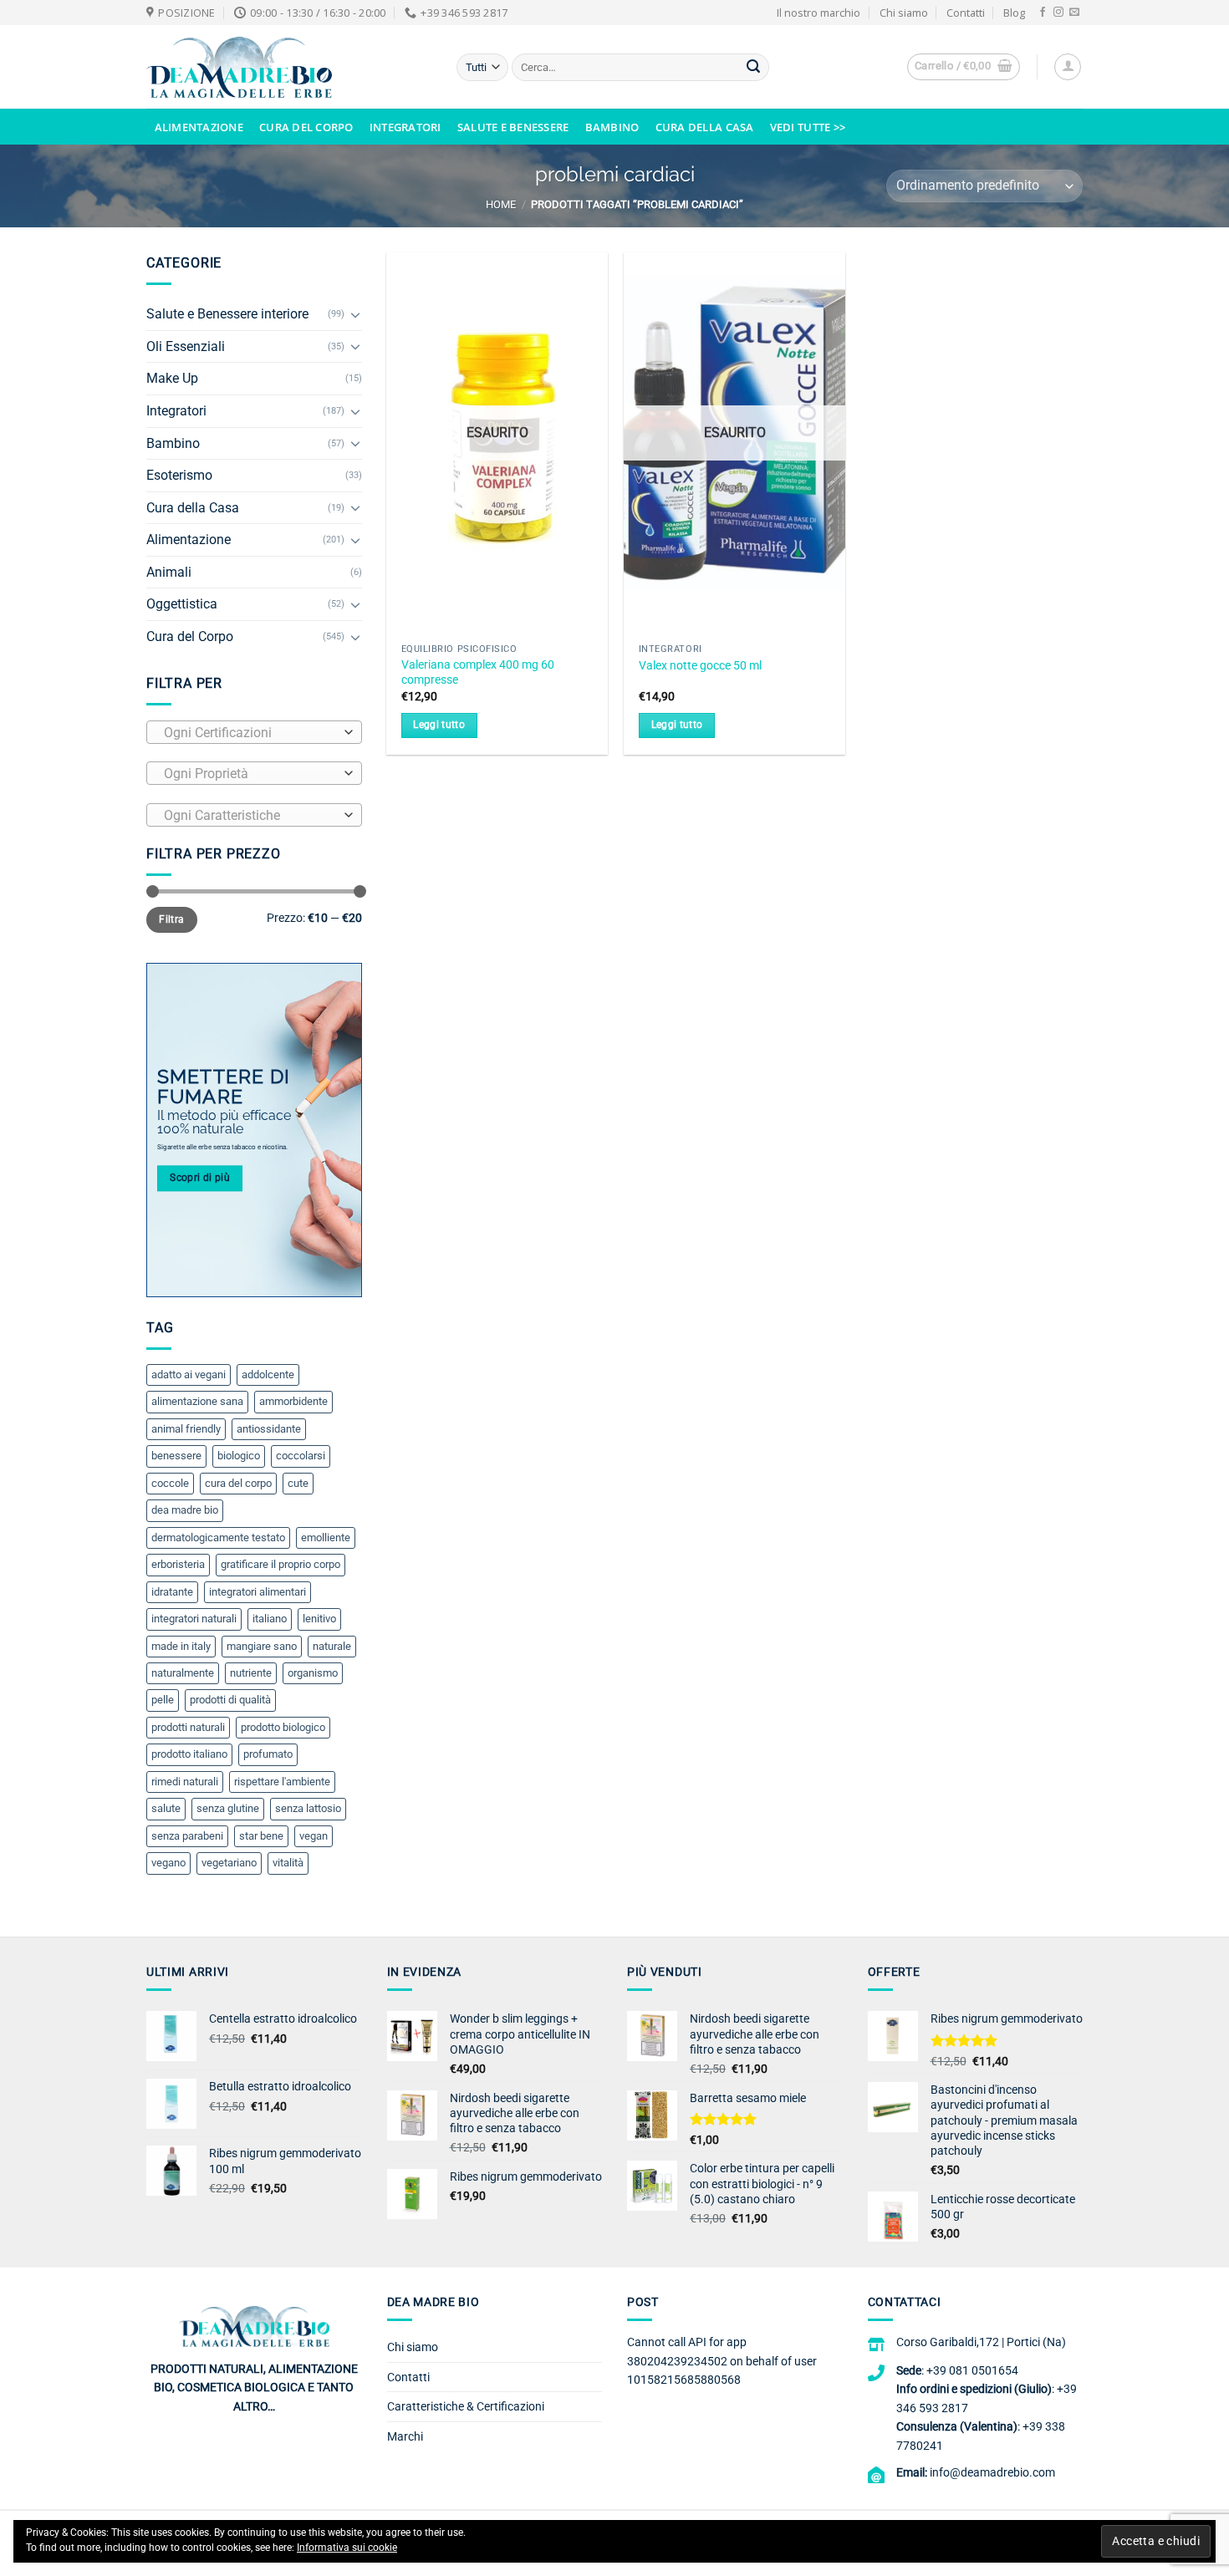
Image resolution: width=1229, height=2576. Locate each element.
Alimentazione (199, 127)
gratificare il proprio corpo (280, 1564)
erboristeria (178, 1564)
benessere (176, 1456)
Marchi (405, 2436)
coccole (170, 1483)
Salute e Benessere (513, 127)
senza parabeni (187, 1836)
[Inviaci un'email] (1074, 13)
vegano (168, 1863)
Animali (169, 572)
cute (298, 1483)
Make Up (172, 378)
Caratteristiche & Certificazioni (466, 2406)
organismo (313, 1673)
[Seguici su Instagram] (1058, 13)
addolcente (268, 1375)
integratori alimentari (258, 1592)
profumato (268, 1754)
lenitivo (319, 1619)
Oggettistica (182, 604)
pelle (163, 1700)
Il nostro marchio (818, 13)
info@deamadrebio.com (992, 2472)
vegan (314, 1836)
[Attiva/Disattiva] (355, 314)
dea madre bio (185, 1510)
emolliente (326, 1537)
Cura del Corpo (306, 127)
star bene (261, 1836)
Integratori (405, 127)
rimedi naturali (185, 1782)
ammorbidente (293, 1401)
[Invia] (753, 68)
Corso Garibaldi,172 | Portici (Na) (981, 2342)
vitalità (288, 1863)
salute (166, 1808)
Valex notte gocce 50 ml (700, 666)
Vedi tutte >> (808, 127)
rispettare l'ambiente (282, 1782)
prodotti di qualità (230, 1700)
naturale (332, 1646)
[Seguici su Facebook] (1043, 13)
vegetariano (229, 1863)
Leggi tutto (439, 725)
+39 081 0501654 (972, 2370)
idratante (172, 1592)
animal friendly (186, 1429)
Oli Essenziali (186, 346)
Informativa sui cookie (347, 2548)
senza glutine (228, 1808)
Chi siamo (904, 13)
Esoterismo (179, 475)
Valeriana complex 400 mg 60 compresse (478, 673)
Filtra (171, 919)
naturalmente (183, 1673)
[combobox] (254, 732)
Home (501, 204)
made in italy (181, 1646)
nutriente (251, 1673)
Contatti (966, 13)
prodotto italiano (189, 1754)
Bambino (612, 127)
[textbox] (250, 733)
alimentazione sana (197, 1401)
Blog (1014, 13)
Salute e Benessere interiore (227, 314)
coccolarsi (301, 1456)
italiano (270, 1619)
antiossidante (269, 1429)
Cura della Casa (705, 127)
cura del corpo (238, 1483)
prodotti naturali (188, 1727)
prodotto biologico (283, 1727)
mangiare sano (262, 1646)
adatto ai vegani (189, 1375)
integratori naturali (194, 1619)
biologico (239, 1456)
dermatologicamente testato (218, 1537)
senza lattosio (308, 1808)
